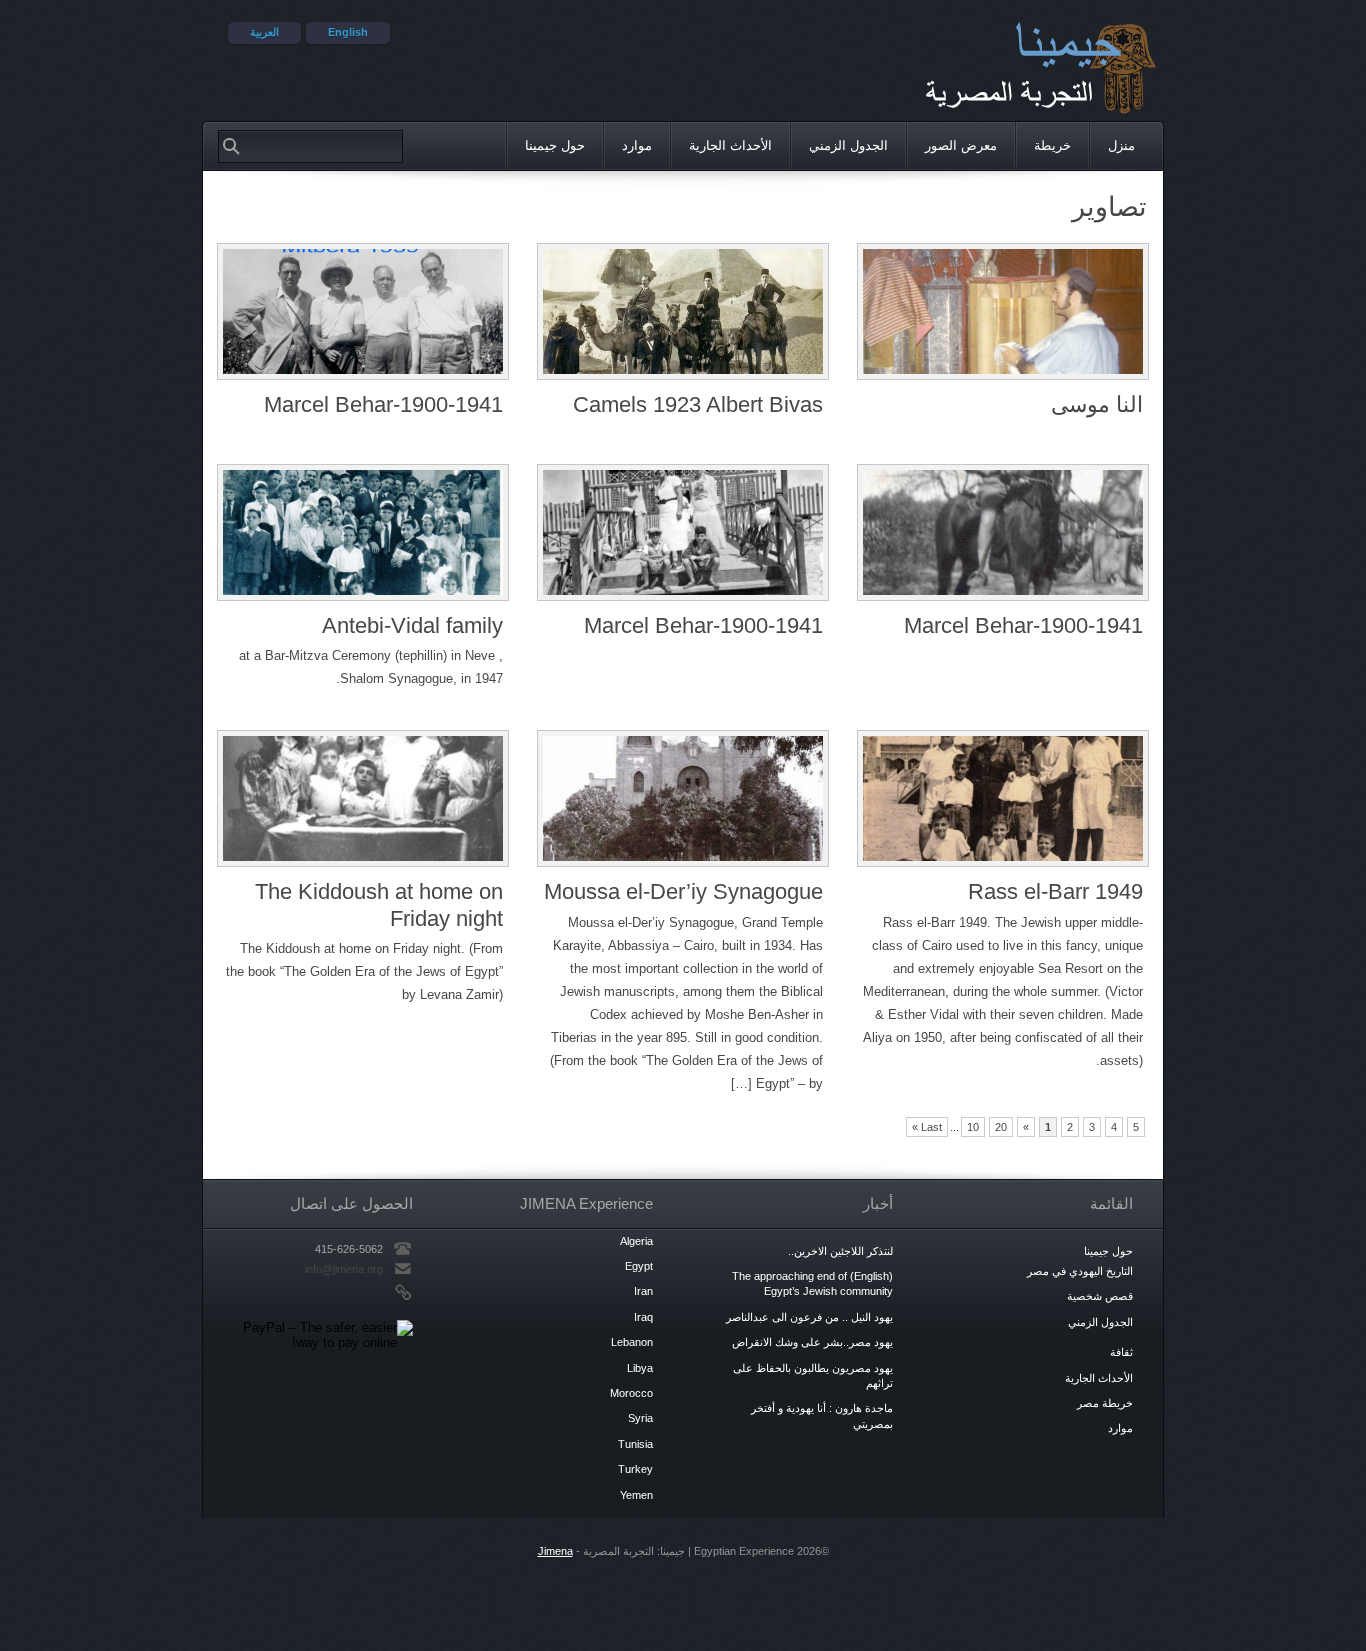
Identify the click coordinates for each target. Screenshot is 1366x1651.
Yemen (636, 1495)
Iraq (643, 1317)
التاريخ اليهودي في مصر (1080, 1271)
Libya (640, 1368)
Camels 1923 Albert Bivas (698, 404)
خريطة (1052, 145)
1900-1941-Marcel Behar (383, 404)
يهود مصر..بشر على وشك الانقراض (812, 1342)
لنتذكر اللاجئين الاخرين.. (840, 1251)
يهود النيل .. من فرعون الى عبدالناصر (809, 1317)
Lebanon (632, 1342)
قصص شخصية (1100, 1296)
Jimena (555, 1551)
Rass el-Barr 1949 (1055, 891)
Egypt (639, 1266)
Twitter (374, 1292)
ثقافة (1121, 1352)
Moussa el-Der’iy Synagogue (683, 891)
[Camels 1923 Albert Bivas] (683, 315)
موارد (637, 145)
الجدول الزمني (848, 145)
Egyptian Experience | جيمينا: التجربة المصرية (1011, 65)
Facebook (356, 1292)
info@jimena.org (344, 1269)
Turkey (635, 1469)
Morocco (631, 1393)
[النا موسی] (1003, 315)
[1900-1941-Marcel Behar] (363, 315)
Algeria (636, 1241)
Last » (927, 1127)
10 (973, 1127)
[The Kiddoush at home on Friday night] (363, 802)
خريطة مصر (1105, 1403)
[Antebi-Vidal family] (363, 536)
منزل (1136, 146)
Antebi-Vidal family (412, 625)
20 (1001, 1127)
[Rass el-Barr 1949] (1003, 802)
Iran (643, 1291)
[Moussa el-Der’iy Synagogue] (683, 802)
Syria (640, 1418)
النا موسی (1097, 404)
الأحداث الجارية (730, 145)
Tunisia (635, 1444)
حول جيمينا (555, 145)
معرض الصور (961, 145)
